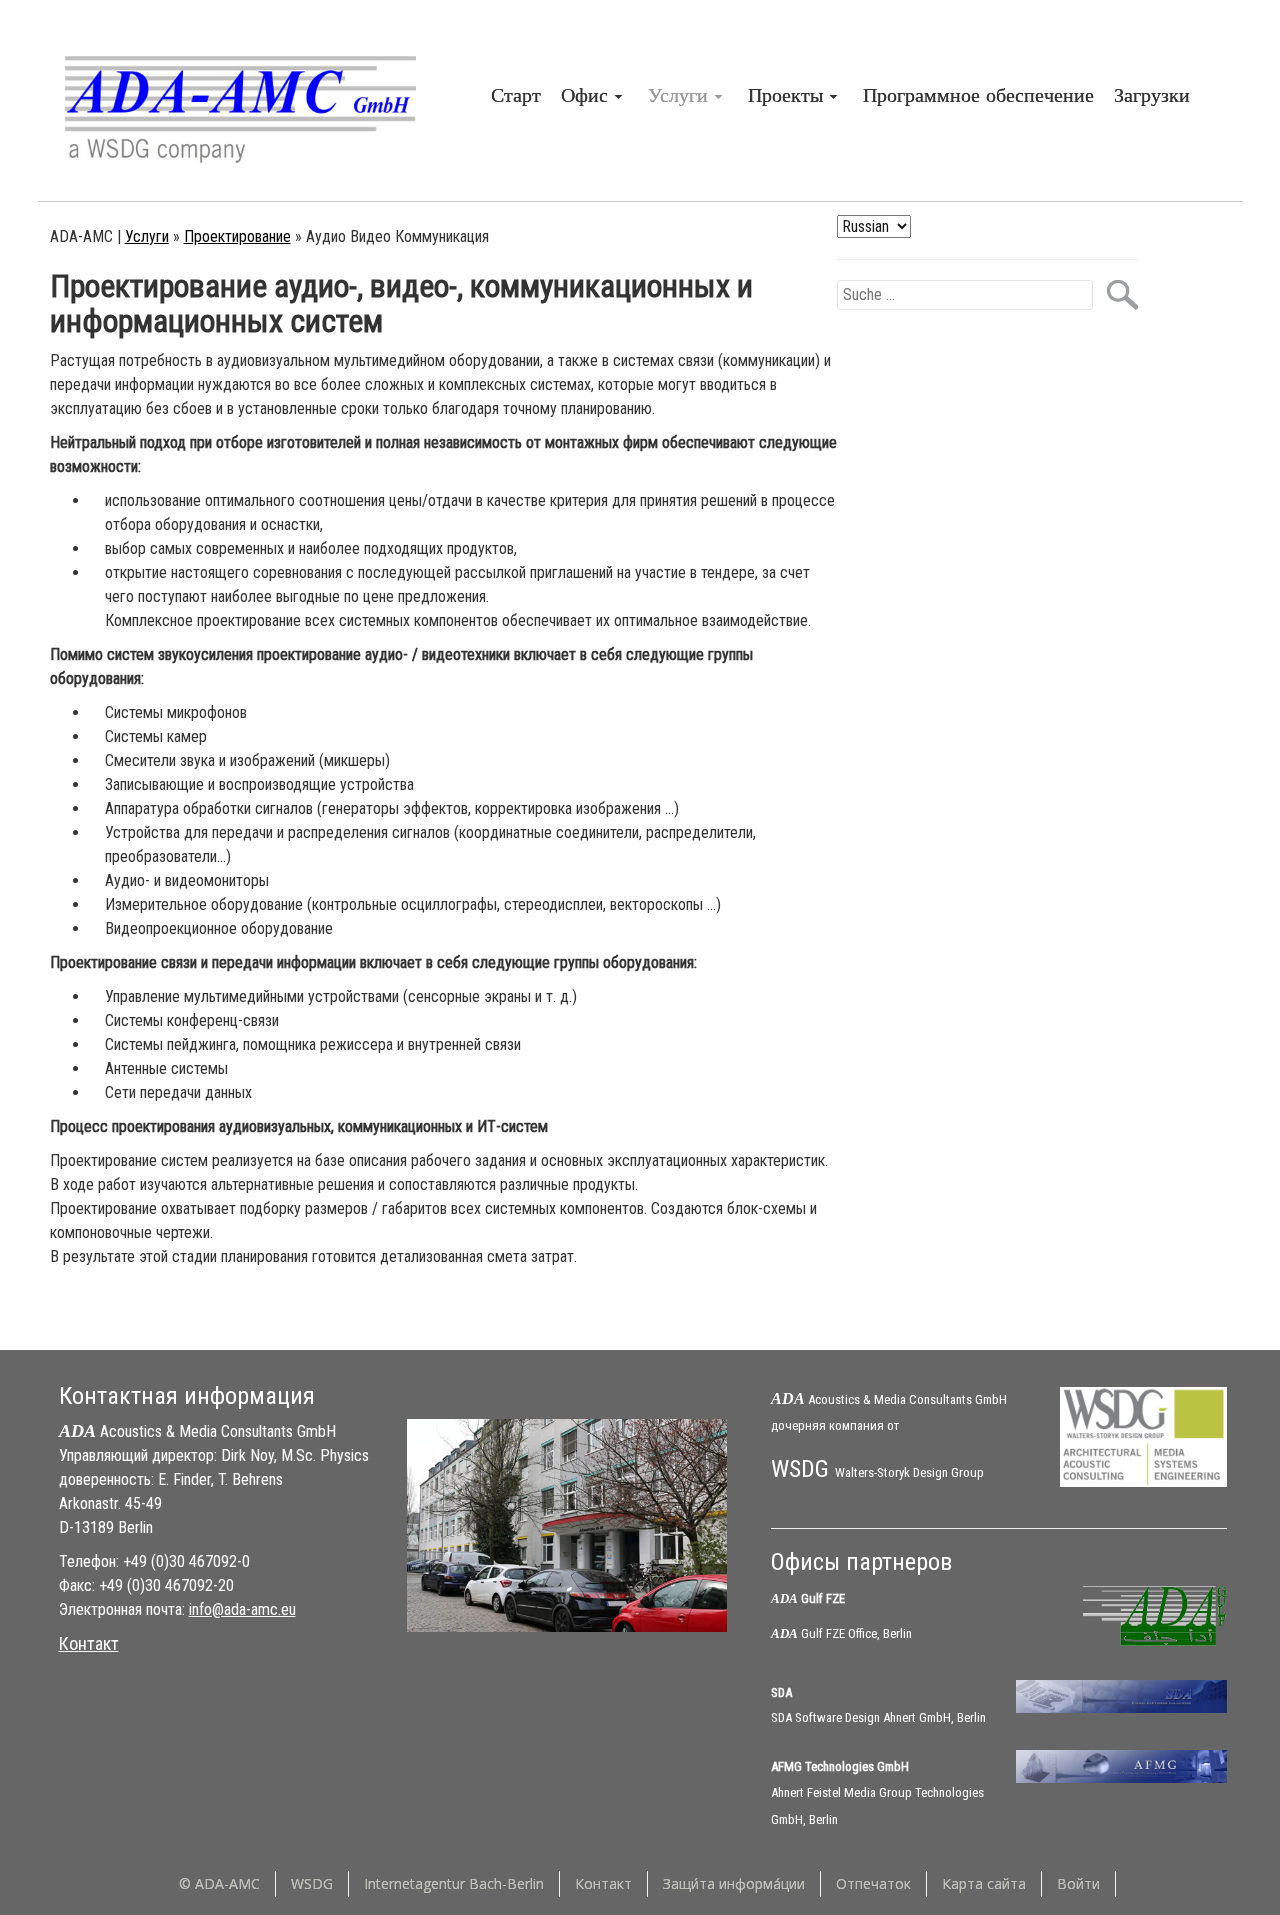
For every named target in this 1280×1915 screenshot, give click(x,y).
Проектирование (237, 236)
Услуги (147, 236)
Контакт (89, 1643)
